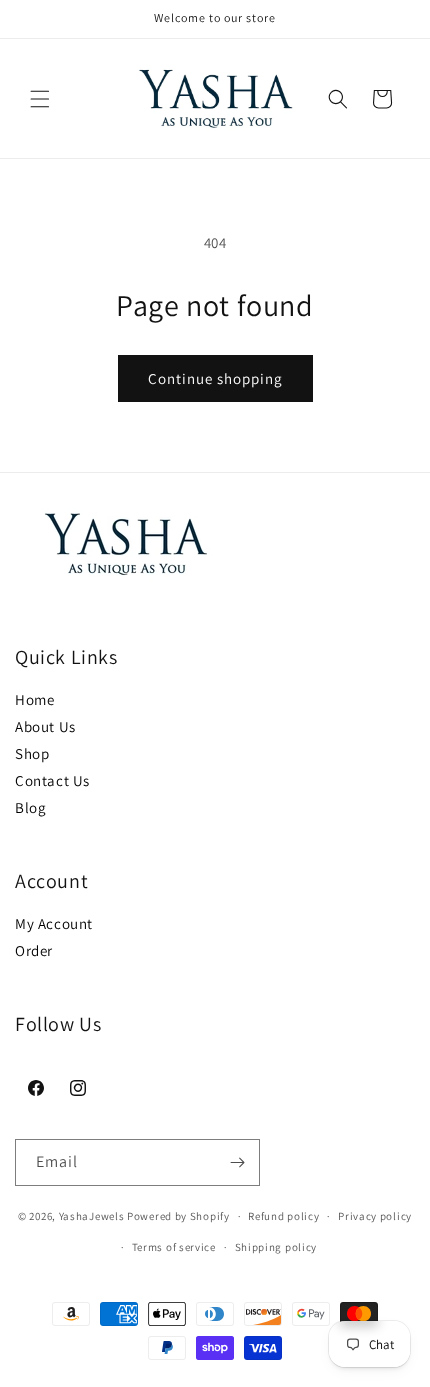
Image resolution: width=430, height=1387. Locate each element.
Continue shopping (215, 378)
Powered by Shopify (178, 1216)
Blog (30, 807)
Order (34, 950)
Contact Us (52, 780)
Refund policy (283, 1216)
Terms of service (174, 1247)
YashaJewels (92, 1216)
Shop (32, 753)
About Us (45, 726)
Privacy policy (375, 1216)
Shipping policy (276, 1247)
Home (34, 699)
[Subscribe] (237, 1162)
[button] (40, 99)
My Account (54, 923)
